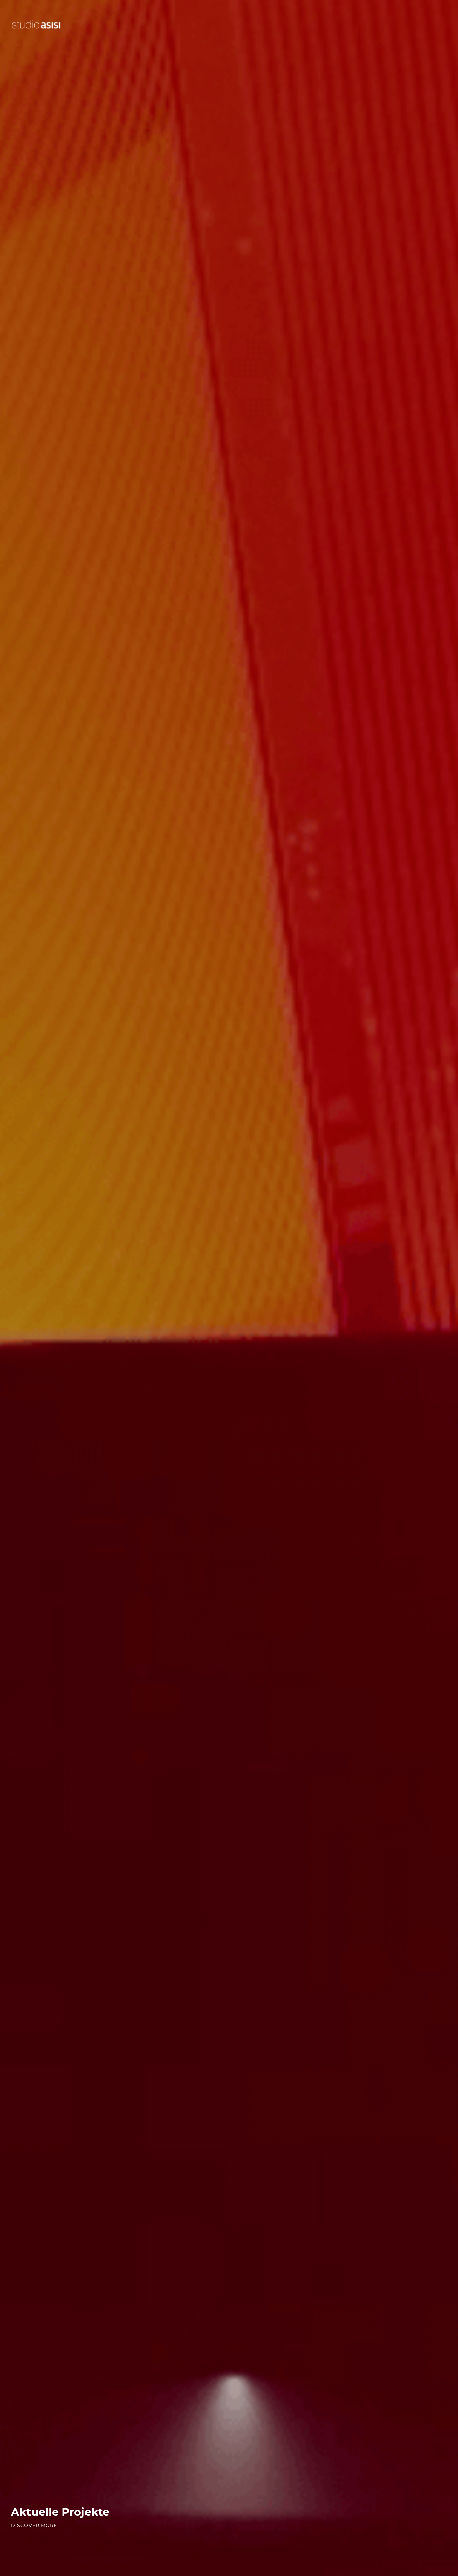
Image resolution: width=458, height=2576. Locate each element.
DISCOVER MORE (34, 2525)
